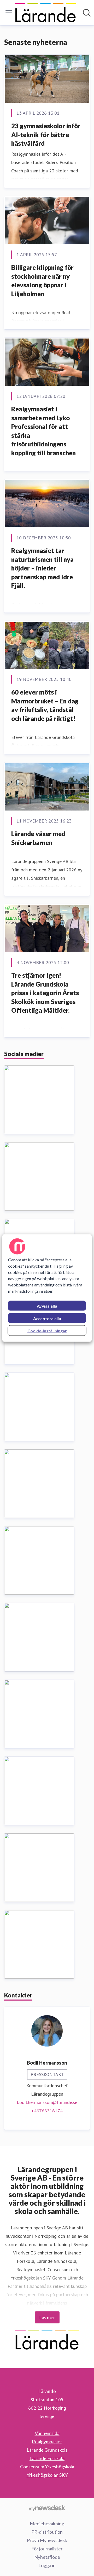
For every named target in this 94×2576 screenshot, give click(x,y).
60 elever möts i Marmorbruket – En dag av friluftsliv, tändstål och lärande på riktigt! (45, 705)
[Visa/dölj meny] (9, 13)
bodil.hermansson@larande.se (47, 2102)
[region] (47, 1288)
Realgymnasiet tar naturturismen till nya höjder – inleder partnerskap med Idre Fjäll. (42, 568)
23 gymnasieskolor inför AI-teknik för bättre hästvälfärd (46, 135)
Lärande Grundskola (47, 2450)
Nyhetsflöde (47, 2557)
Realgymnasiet (47, 2441)
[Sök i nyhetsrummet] (87, 13)
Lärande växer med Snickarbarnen (38, 838)
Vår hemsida (47, 2433)
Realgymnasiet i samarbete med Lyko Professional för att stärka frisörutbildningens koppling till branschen (43, 431)
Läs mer (47, 2317)
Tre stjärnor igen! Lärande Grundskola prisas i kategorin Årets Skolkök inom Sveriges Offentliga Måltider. (45, 993)
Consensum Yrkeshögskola (47, 2467)
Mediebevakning (47, 2523)
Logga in (47, 2565)
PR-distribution (47, 2532)
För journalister (47, 2549)
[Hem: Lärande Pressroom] (45, 13)
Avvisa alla (47, 1306)
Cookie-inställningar (47, 1331)
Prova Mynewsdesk (47, 2540)
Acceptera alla (47, 1318)
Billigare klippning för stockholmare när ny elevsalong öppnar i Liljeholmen (42, 281)
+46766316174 (47, 2111)
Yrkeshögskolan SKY (47, 2475)
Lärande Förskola (47, 2458)
